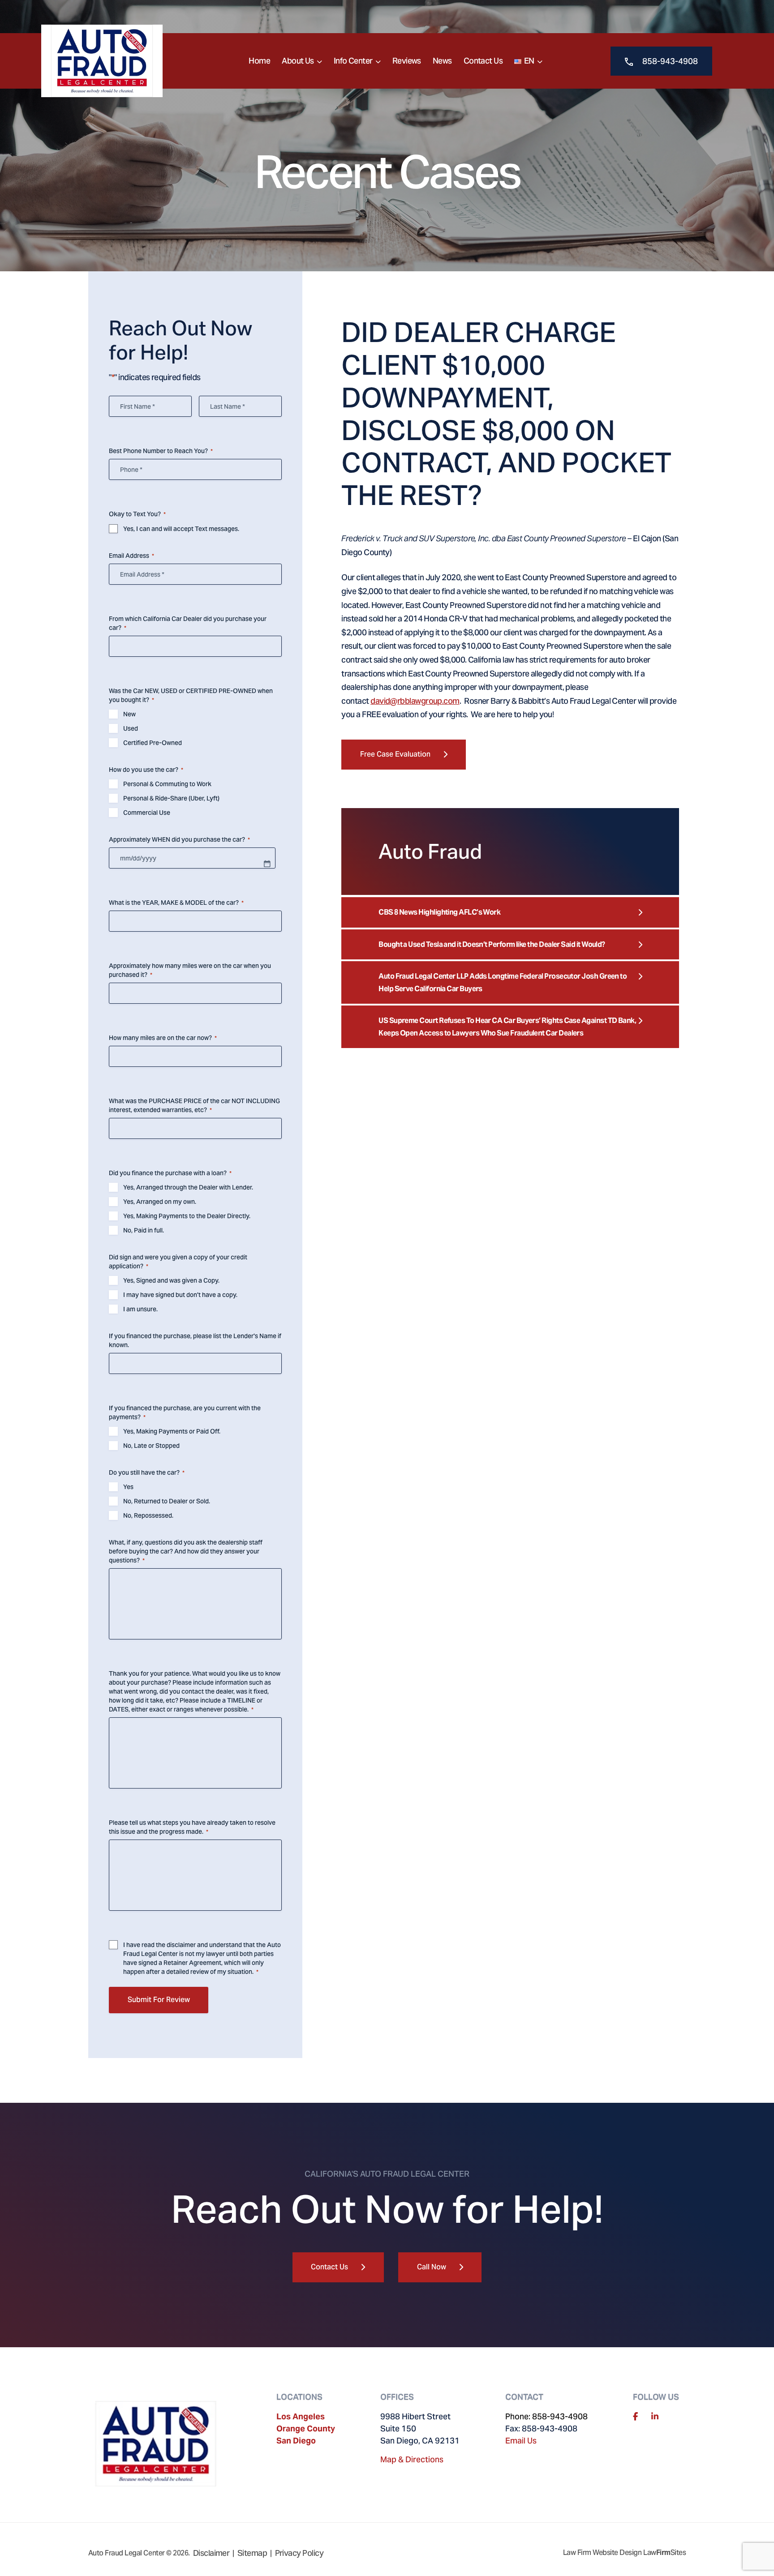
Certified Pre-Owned (153, 743)
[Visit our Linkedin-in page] (655, 2416)
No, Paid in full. (144, 1230)
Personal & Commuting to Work (167, 784)
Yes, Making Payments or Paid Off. (172, 1431)
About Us (298, 61)
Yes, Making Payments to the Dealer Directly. (187, 1216)
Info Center (353, 61)
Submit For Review (159, 2000)
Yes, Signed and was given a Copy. (171, 1280)
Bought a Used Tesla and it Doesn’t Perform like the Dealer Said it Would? (492, 944)
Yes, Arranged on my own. (160, 1202)
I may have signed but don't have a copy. (180, 1295)
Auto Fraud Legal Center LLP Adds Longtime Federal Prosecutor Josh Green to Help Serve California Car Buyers (503, 982)
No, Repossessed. (148, 1515)
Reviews (407, 61)
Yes (128, 1487)
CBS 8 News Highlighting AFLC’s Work (439, 912)
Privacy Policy (299, 2553)
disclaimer (181, 1945)
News (442, 61)
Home (259, 61)
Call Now (432, 2267)
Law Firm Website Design (602, 2552)
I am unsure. (140, 1309)
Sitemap (252, 2553)
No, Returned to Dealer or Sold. (167, 1501)
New (129, 714)
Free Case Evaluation (395, 754)
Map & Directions (412, 2459)
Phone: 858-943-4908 (546, 2416)
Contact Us (483, 61)
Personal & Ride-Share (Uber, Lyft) (171, 798)
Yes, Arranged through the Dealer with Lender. (188, 1187)
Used (131, 728)
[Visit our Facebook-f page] (635, 2416)
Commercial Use (147, 813)
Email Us (521, 2441)
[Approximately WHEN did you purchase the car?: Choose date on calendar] (267, 864)
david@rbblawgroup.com (415, 701)
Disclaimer (211, 2553)
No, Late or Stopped (151, 1446)
